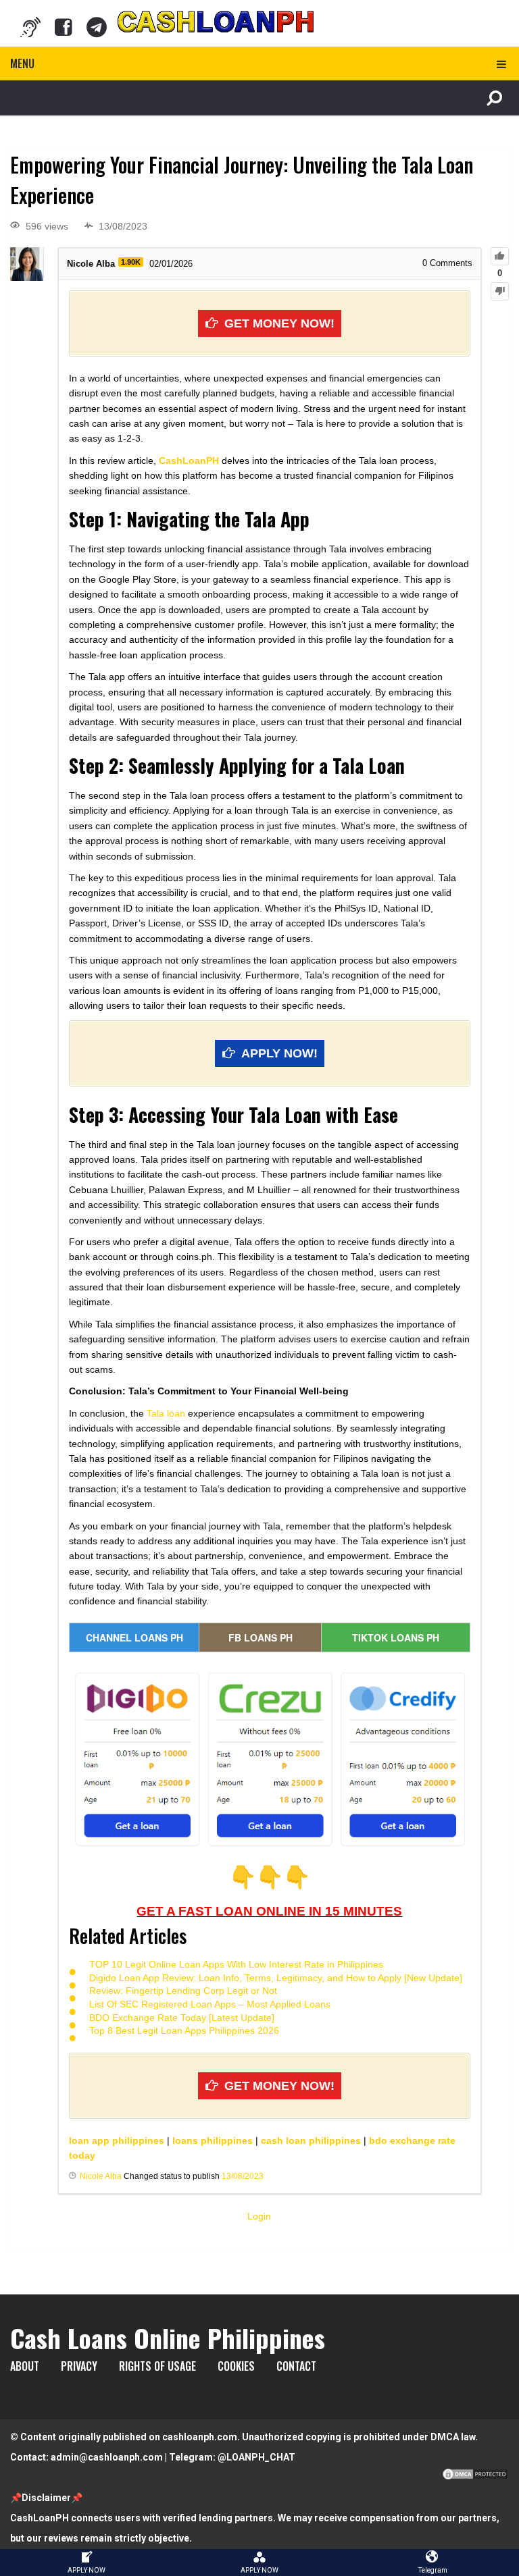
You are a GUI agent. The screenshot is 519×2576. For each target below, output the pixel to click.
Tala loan (166, 1413)
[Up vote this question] (500, 256)
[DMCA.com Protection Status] (475, 2477)
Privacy (79, 2366)
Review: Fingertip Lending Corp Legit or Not (183, 1991)
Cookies (236, 2366)
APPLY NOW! (279, 1053)
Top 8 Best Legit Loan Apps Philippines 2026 (184, 2030)
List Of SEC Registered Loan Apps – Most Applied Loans (210, 2004)
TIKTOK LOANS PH (396, 1637)
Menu (22, 63)
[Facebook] (64, 27)
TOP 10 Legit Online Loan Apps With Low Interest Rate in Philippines (236, 1964)
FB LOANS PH (261, 1637)
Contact (296, 2366)
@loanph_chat (256, 2457)
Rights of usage (157, 2366)
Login (259, 2216)
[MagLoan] (30, 27)
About (25, 2366)
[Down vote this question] (500, 291)
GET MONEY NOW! (279, 323)
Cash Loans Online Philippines (168, 2338)
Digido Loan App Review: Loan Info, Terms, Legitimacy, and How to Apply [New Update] (276, 1978)
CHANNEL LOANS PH (134, 1637)
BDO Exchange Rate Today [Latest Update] (182, 2018)
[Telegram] (97, 27)
